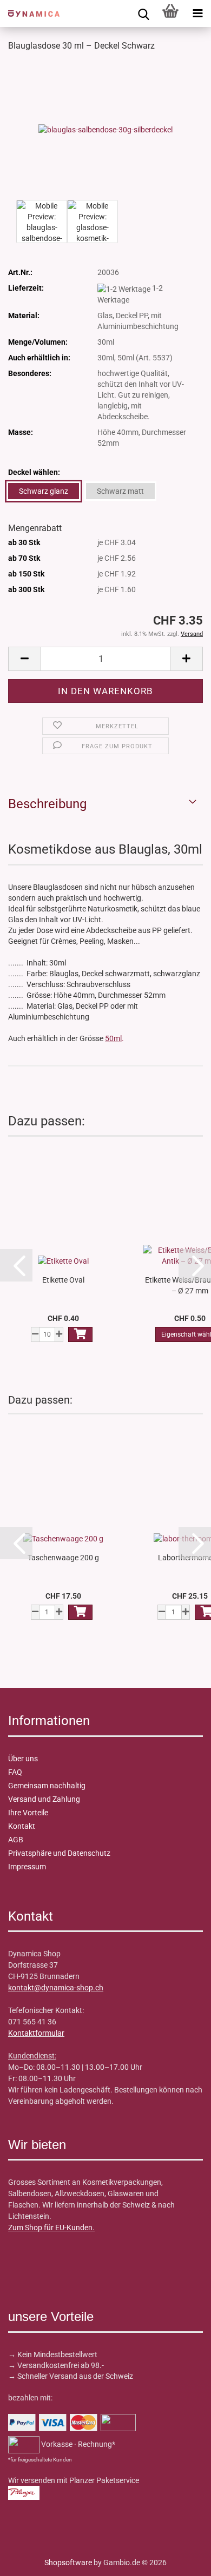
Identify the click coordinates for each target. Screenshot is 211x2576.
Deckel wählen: (34, 472)
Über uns (23, 1759)
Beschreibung (47, 804)
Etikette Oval (63, 1280)
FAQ (15, 1772)
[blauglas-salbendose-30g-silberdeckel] (105, 129)
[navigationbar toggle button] (197, 14)
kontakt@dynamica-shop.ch (56, 1988)
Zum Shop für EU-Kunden (50, 2228)
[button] (24, 659)
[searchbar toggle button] (143, 14)
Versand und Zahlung (44, 1799)
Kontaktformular (36, 2033)
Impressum (27, 1867)
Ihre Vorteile (28, 1813)
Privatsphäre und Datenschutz (59, 1853)
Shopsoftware (68, 2562)
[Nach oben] (30, 2560)
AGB (16, 1840)
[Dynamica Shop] (30, 14)
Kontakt (22, 1826)
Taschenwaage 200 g (63, 1558)
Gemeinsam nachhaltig (47, 1786)
